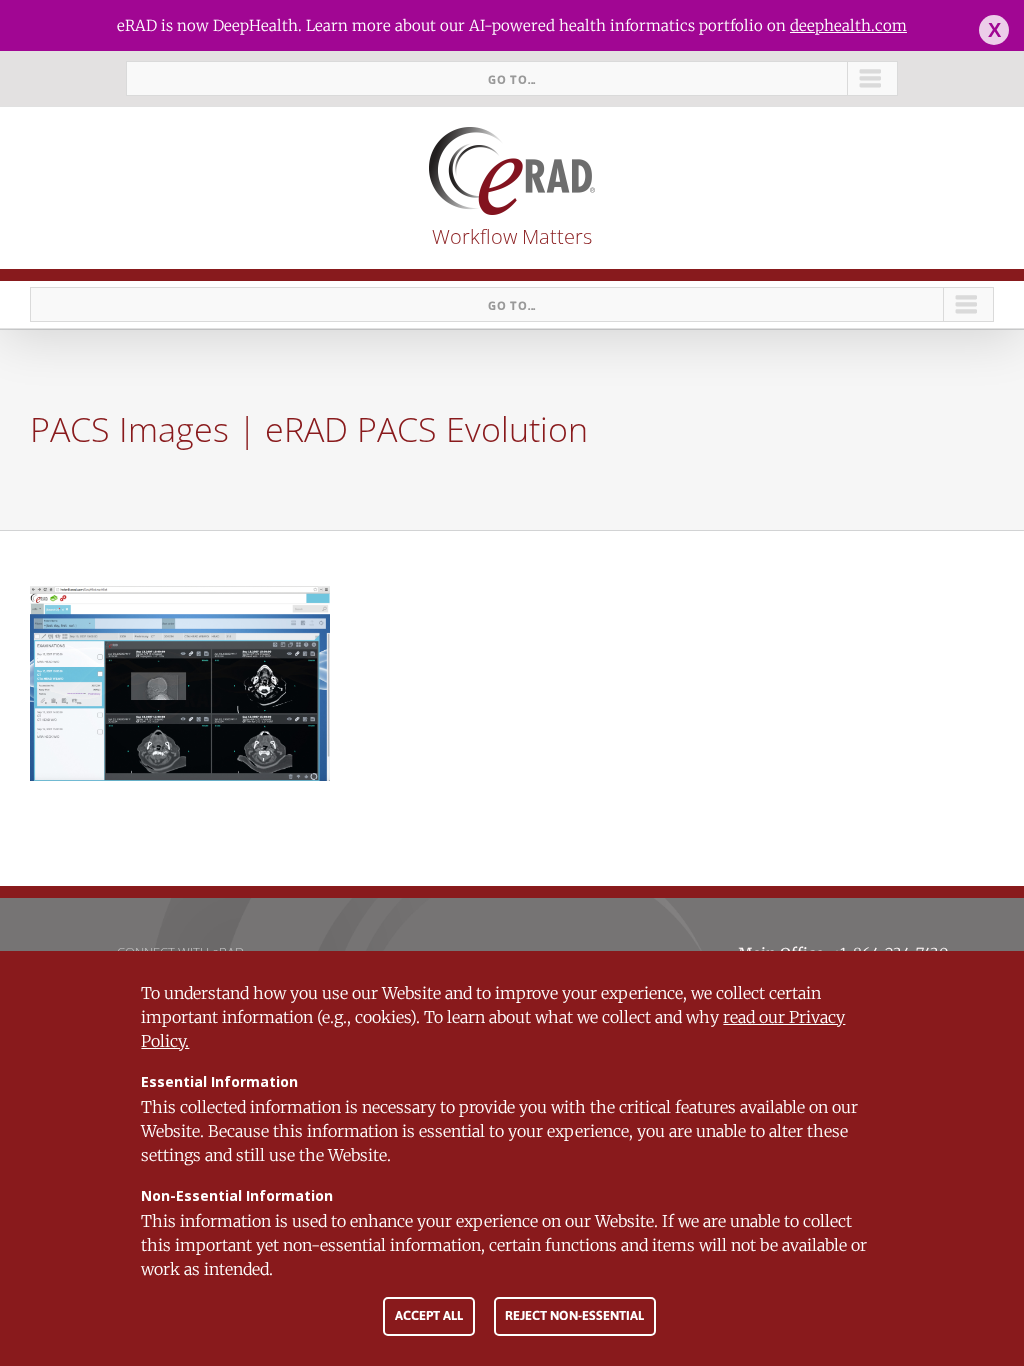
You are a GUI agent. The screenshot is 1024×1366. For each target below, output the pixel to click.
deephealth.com (848, 25)
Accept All (429, 1315)
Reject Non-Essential (574, 1315)
